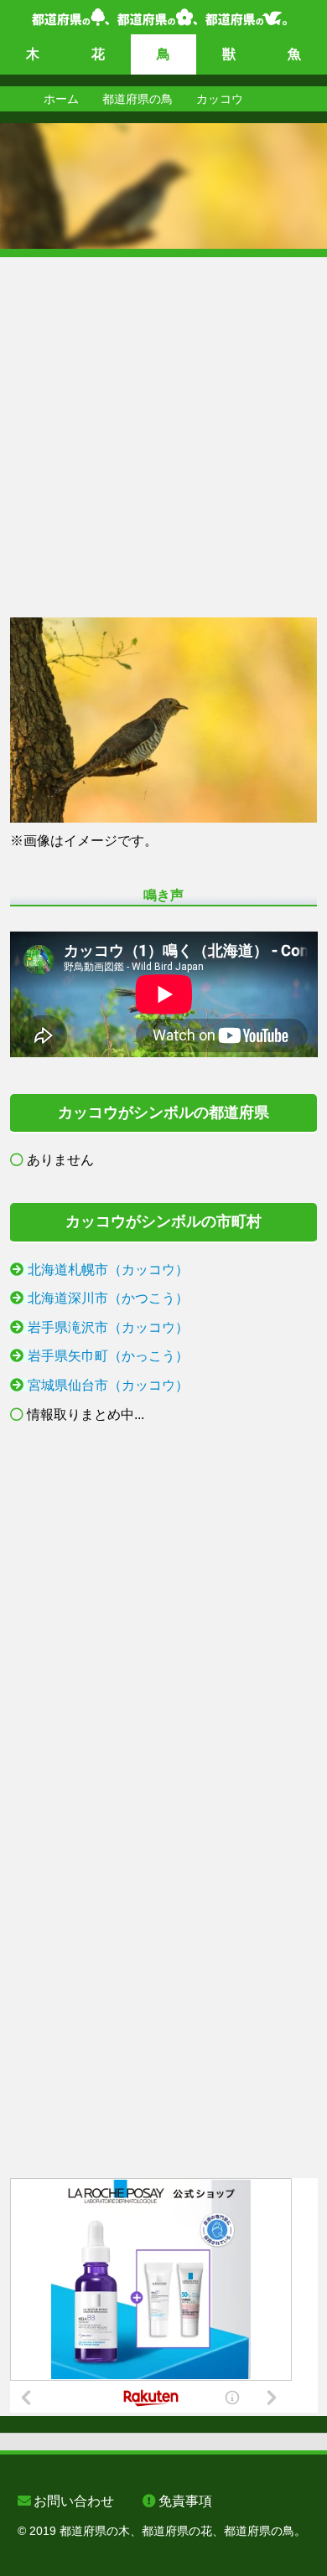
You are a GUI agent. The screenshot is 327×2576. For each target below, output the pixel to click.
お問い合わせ (74, 2501)
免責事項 (185, 2501)
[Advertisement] (163, 421)
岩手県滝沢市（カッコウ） (108, 1327)
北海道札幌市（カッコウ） (108, 1270)
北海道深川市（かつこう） (108, 1298)
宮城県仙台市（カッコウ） (108, 1385)
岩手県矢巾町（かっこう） (108, 1356)
